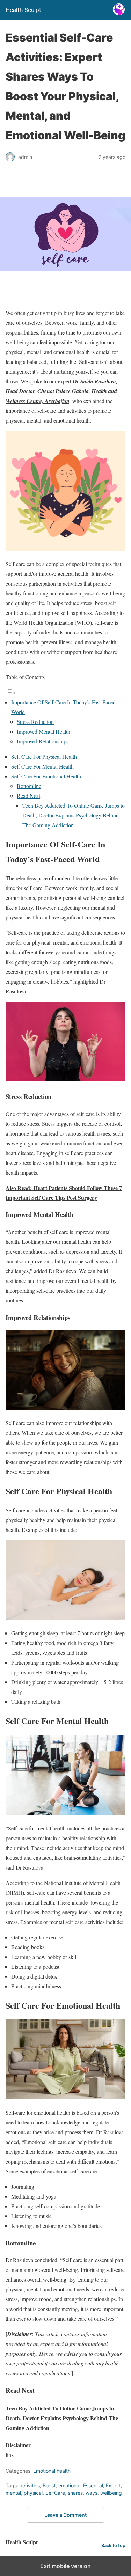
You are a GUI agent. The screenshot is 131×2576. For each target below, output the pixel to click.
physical (33, 2493)
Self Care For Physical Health (44, 757)
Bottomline (29, 786)
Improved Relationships (43, 741)
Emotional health (52, 2471)
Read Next (28, 796)
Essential (93, 2485)
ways (92, 2493)
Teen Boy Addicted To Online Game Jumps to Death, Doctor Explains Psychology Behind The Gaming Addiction (74, 815)
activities (30, 2485)
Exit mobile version (65, 2566)
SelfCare (55, 2493)
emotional (69, 2485)
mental (13, 2493)
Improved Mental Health (43, 731)
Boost (49, 2485)
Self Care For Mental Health (42, 766)
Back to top (113, 2545)
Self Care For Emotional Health (46, 776)
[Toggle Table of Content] (11, 692)
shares (75, 2493)
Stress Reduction (35, 722)
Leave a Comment (65, 2515)
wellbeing (111, 2493)
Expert (113, 2485)
